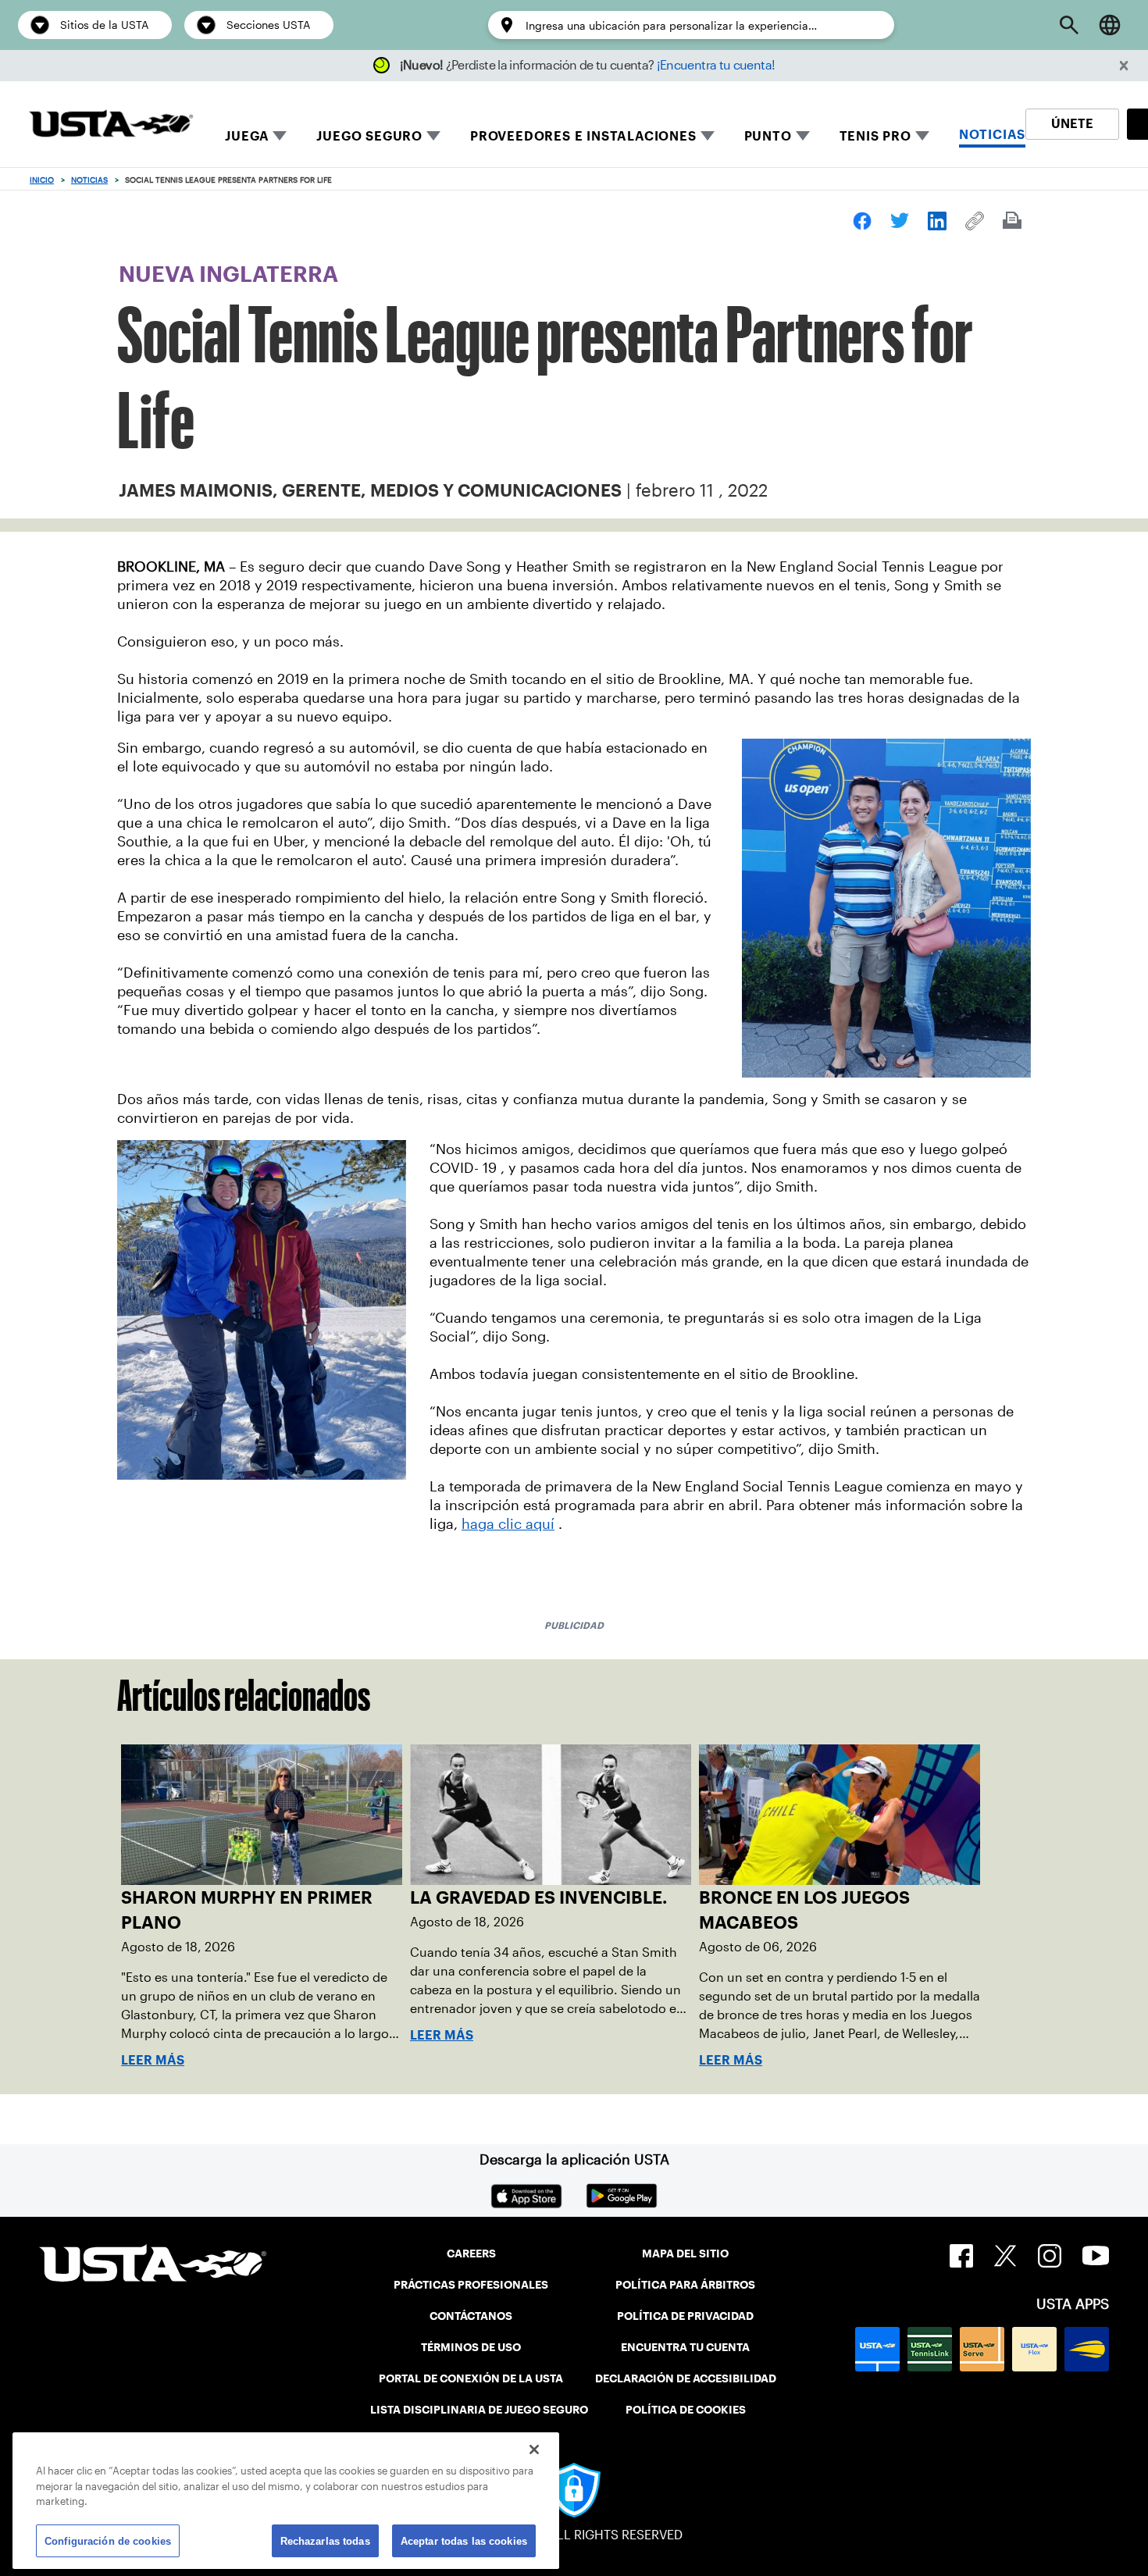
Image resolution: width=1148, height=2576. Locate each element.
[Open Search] (1069, 25)
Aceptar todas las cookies (464, 2540)
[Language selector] (1110, 25)
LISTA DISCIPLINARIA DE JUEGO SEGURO (479, 2410)
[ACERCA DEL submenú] (803, 136)
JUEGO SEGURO (369, 136)
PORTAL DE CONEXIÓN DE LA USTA (471, 2378)
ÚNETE (1072, 124)
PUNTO (768, 136)
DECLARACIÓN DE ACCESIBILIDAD (686, 2378)
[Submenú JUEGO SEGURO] (433, 136)
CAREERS (471, 2254)
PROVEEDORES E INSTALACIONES (583, 136)
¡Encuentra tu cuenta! (716, 65)
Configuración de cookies (108, 2540)
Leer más (153, 2060)
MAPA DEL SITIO (685, 2254)
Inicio (42, 180)
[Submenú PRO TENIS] (922, 136)
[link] (862, 221)
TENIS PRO (875, 136)
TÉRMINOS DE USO (471, 2347)
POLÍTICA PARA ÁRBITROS (685, 2285)
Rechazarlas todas (325, 2540)
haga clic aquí (508, 1524)
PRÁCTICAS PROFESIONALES (471, 2285)
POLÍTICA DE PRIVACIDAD (685, 2316)
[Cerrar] (534, 2450)
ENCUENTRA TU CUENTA (685, 2347)
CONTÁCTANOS (471, 2316)
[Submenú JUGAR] (280, 136)
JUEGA (247, 136)
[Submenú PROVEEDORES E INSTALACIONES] (708, 136)
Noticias (89, 180)
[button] (1124, 66)
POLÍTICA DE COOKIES (686, 2410)
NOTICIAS (992, 135)
